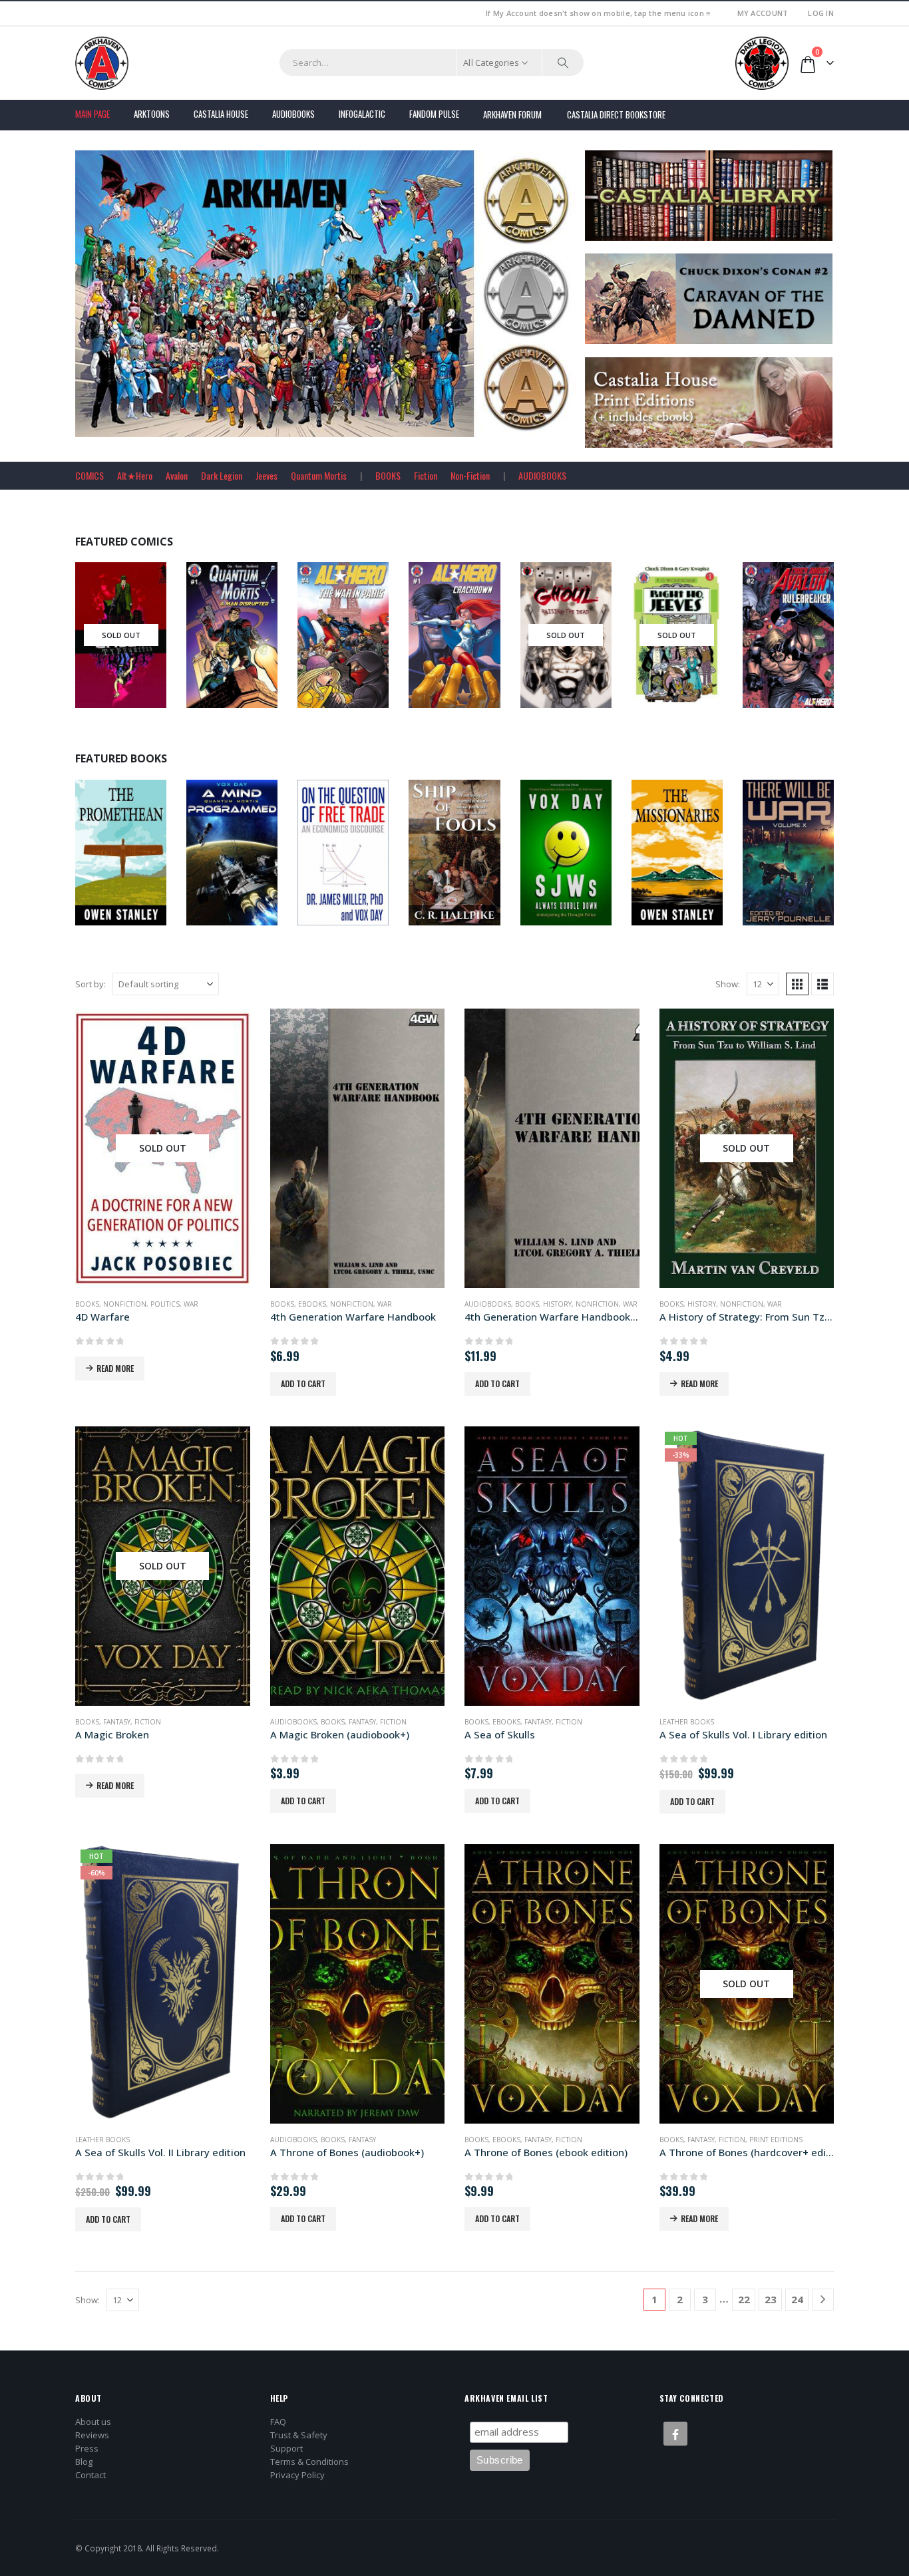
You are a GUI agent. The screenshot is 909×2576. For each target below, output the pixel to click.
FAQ (278, 2422)
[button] (797, 984)
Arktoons (152, 114)
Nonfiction (471, 862)
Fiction (426, 475)
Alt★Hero (135, 475)
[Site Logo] (102, 63)
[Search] (563, 63)
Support (286, 2448)
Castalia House (221, 114)
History (557, 1304)
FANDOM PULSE (434, 114)
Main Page (92, 114)
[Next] (823, 2300)
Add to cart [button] (303, 1383)
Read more (115, 1368)
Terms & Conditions (309, 2462)
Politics (165, 1304)
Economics (360, 862)
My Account (763, 13)
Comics (102, 660)
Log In (821, 13)
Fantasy (117, 1722)
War (191, 1304)
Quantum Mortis (319, 475)
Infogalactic (362, 114)
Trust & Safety (299, 2435)
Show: (728, 984)
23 (771, 2299)
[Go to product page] (358, 1148)
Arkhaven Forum (512, 114)
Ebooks (576, 862)
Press (87, 2448)
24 (797, 2299)
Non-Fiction (470, 475)
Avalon (177, 475)
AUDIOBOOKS (542, 475)
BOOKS (388, 475)
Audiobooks (293, 114)
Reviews (92, 2435)
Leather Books (687, 1722)
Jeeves (267, 475)
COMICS (90, 475)
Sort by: (91, 984)
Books (100, 862)
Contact (91, 2475)
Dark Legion (222, 475)
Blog (84, 2462)
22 (744, 2299)
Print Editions (776, 2140)
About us (93, 2422)
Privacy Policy (297, 2475)
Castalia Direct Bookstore (616, 114)
